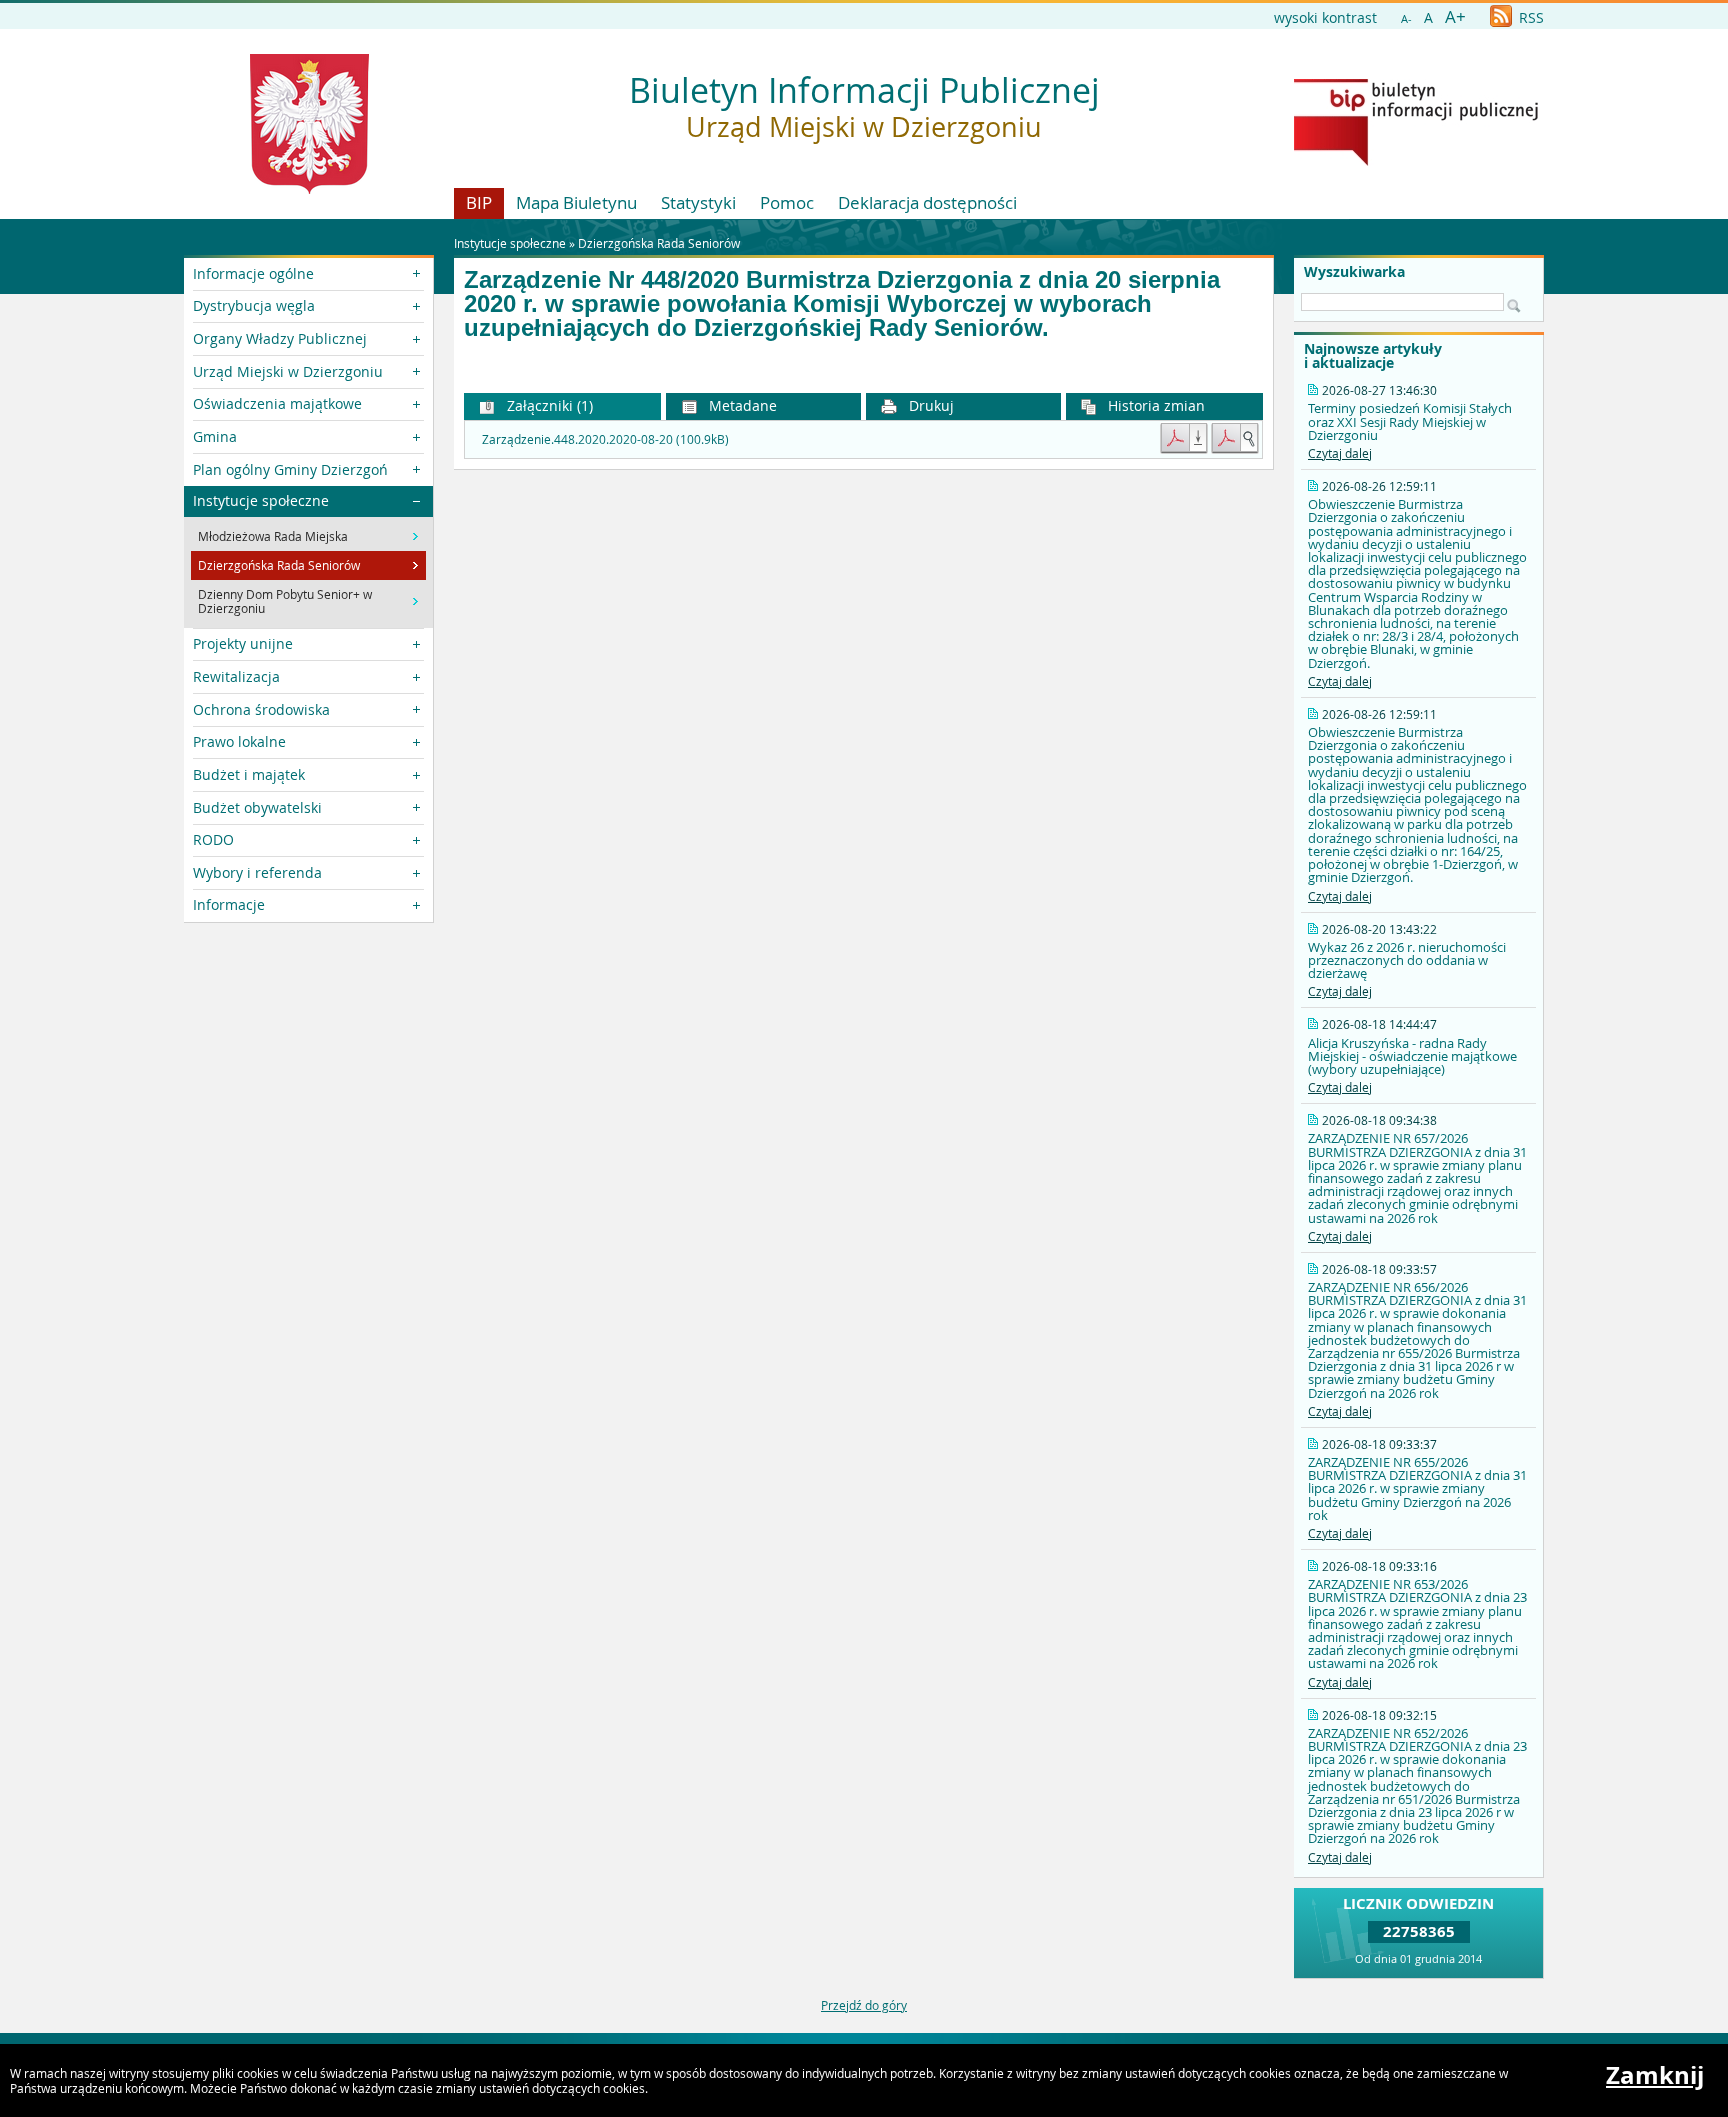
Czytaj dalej (1340, 453)
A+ (1455, 16)
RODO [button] (213, 839)
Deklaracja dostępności (927, 202)
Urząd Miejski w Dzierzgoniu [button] (288, 371)
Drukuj (929, 405)
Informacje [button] (229, 904)
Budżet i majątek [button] (249, 774)
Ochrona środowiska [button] (261, 709)
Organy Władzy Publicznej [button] (280, 338)
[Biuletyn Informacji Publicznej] (1416, 161)
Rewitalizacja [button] (236, 676)
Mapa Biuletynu (576, 202)
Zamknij (1655, 2075)
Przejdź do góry (864, 2005)
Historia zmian (1154, 405)
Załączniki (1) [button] (548, 405)
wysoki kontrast (1325, 17)
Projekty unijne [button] (243, 643)
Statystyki (698, 202)
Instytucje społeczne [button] (261, 500)
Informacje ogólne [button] (253, 273)
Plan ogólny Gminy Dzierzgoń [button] (290, 469)
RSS (1529, 17)
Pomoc (787, 202)
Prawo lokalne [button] (239, 741)
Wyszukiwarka (1354, 272)
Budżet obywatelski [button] (257, 807)
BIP (479, 202)
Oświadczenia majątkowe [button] (277, 403)
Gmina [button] (215, 436)
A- (1406, 18)
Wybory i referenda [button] (257, 872)
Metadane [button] (741, 405)
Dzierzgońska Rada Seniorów (659, 243)
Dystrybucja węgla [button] (254, 305)
